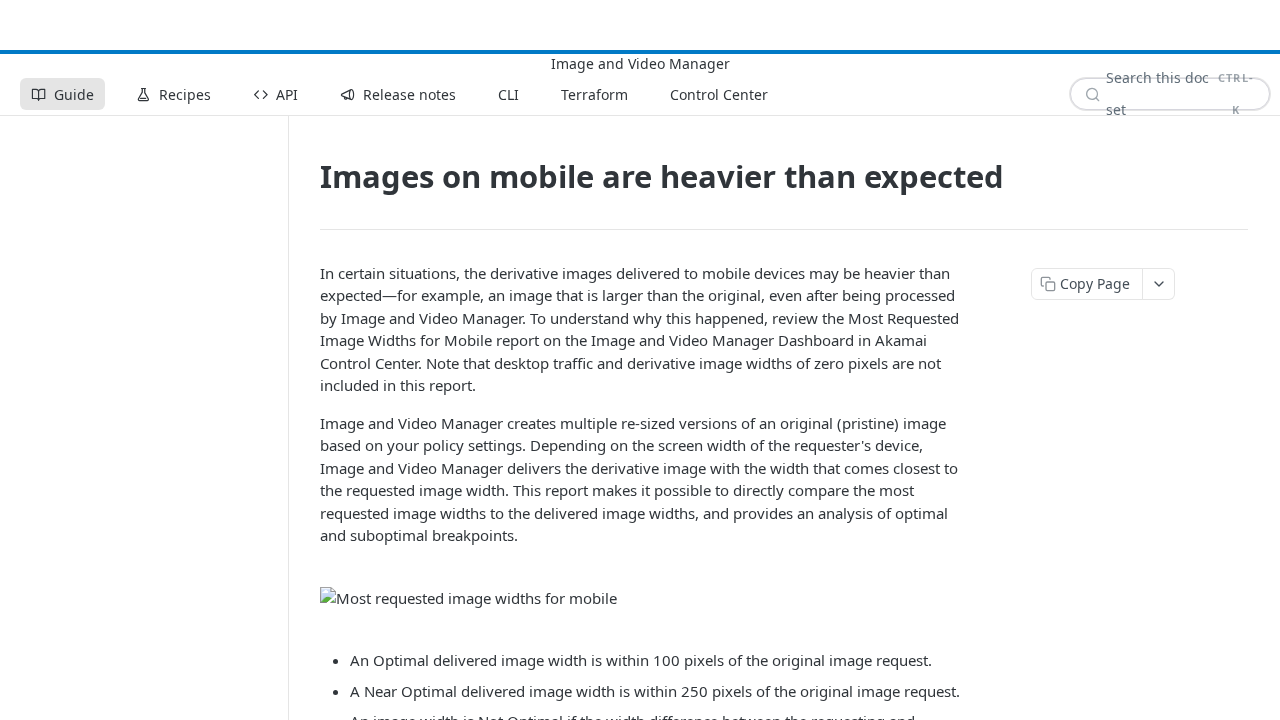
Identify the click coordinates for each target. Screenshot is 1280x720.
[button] (644, 598)
